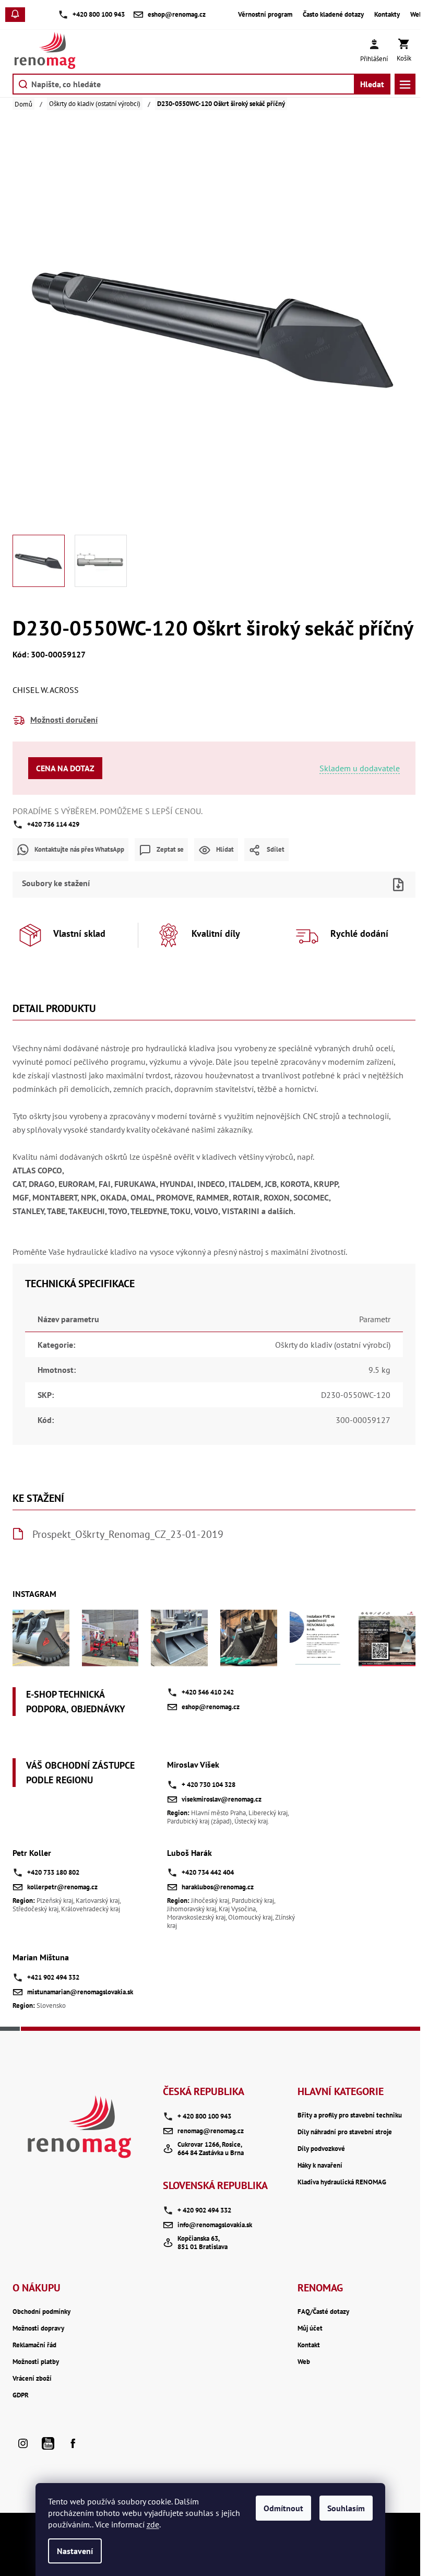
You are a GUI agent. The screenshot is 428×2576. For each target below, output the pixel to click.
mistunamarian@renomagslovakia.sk (80, 1992)
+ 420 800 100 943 (204, 2116)
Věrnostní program (265, 15)
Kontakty (387, 15)
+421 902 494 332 (53, 1977)
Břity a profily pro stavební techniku (350, 2115)
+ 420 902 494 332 (204, 2210)
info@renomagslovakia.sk (215, 2225)
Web (417, 15)
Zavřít (232, 868)
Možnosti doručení (64, 720)
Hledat (372, 84)
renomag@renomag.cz (211, 2131)
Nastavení (75, 2551)
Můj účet (310, 2328)
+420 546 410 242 (208, 1692)
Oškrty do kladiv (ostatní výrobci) (333, 1345)
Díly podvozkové (321, 2149)
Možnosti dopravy (38, 2328)
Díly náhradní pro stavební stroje (345, 2132)
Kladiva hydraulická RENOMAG (342, 2182)
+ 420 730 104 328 (209, 1785)
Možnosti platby (36, 2362)
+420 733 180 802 (53, 1872)
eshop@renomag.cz (211, 1707)
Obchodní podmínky (41, 2312)
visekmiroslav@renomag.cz (222, 1799)
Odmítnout (283, 2508)
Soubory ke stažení (56, 883)
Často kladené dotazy (333, 15)
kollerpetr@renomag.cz (62, 1887)
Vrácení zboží (32, 2379)
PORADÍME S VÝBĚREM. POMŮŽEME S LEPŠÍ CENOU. (108, 811)
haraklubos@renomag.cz (218, 1887)
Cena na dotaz (65, 768)
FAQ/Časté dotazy (323, 2312)
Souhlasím (346, 2508)
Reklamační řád (34, 2345)
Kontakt (309, 2345)
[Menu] (405, 84)
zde (153, 2524)
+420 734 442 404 (208, 1872)
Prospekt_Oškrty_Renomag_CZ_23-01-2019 (128, 1534)
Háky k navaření (320, 2166)
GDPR (21, 2395)
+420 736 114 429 (53, 824)
